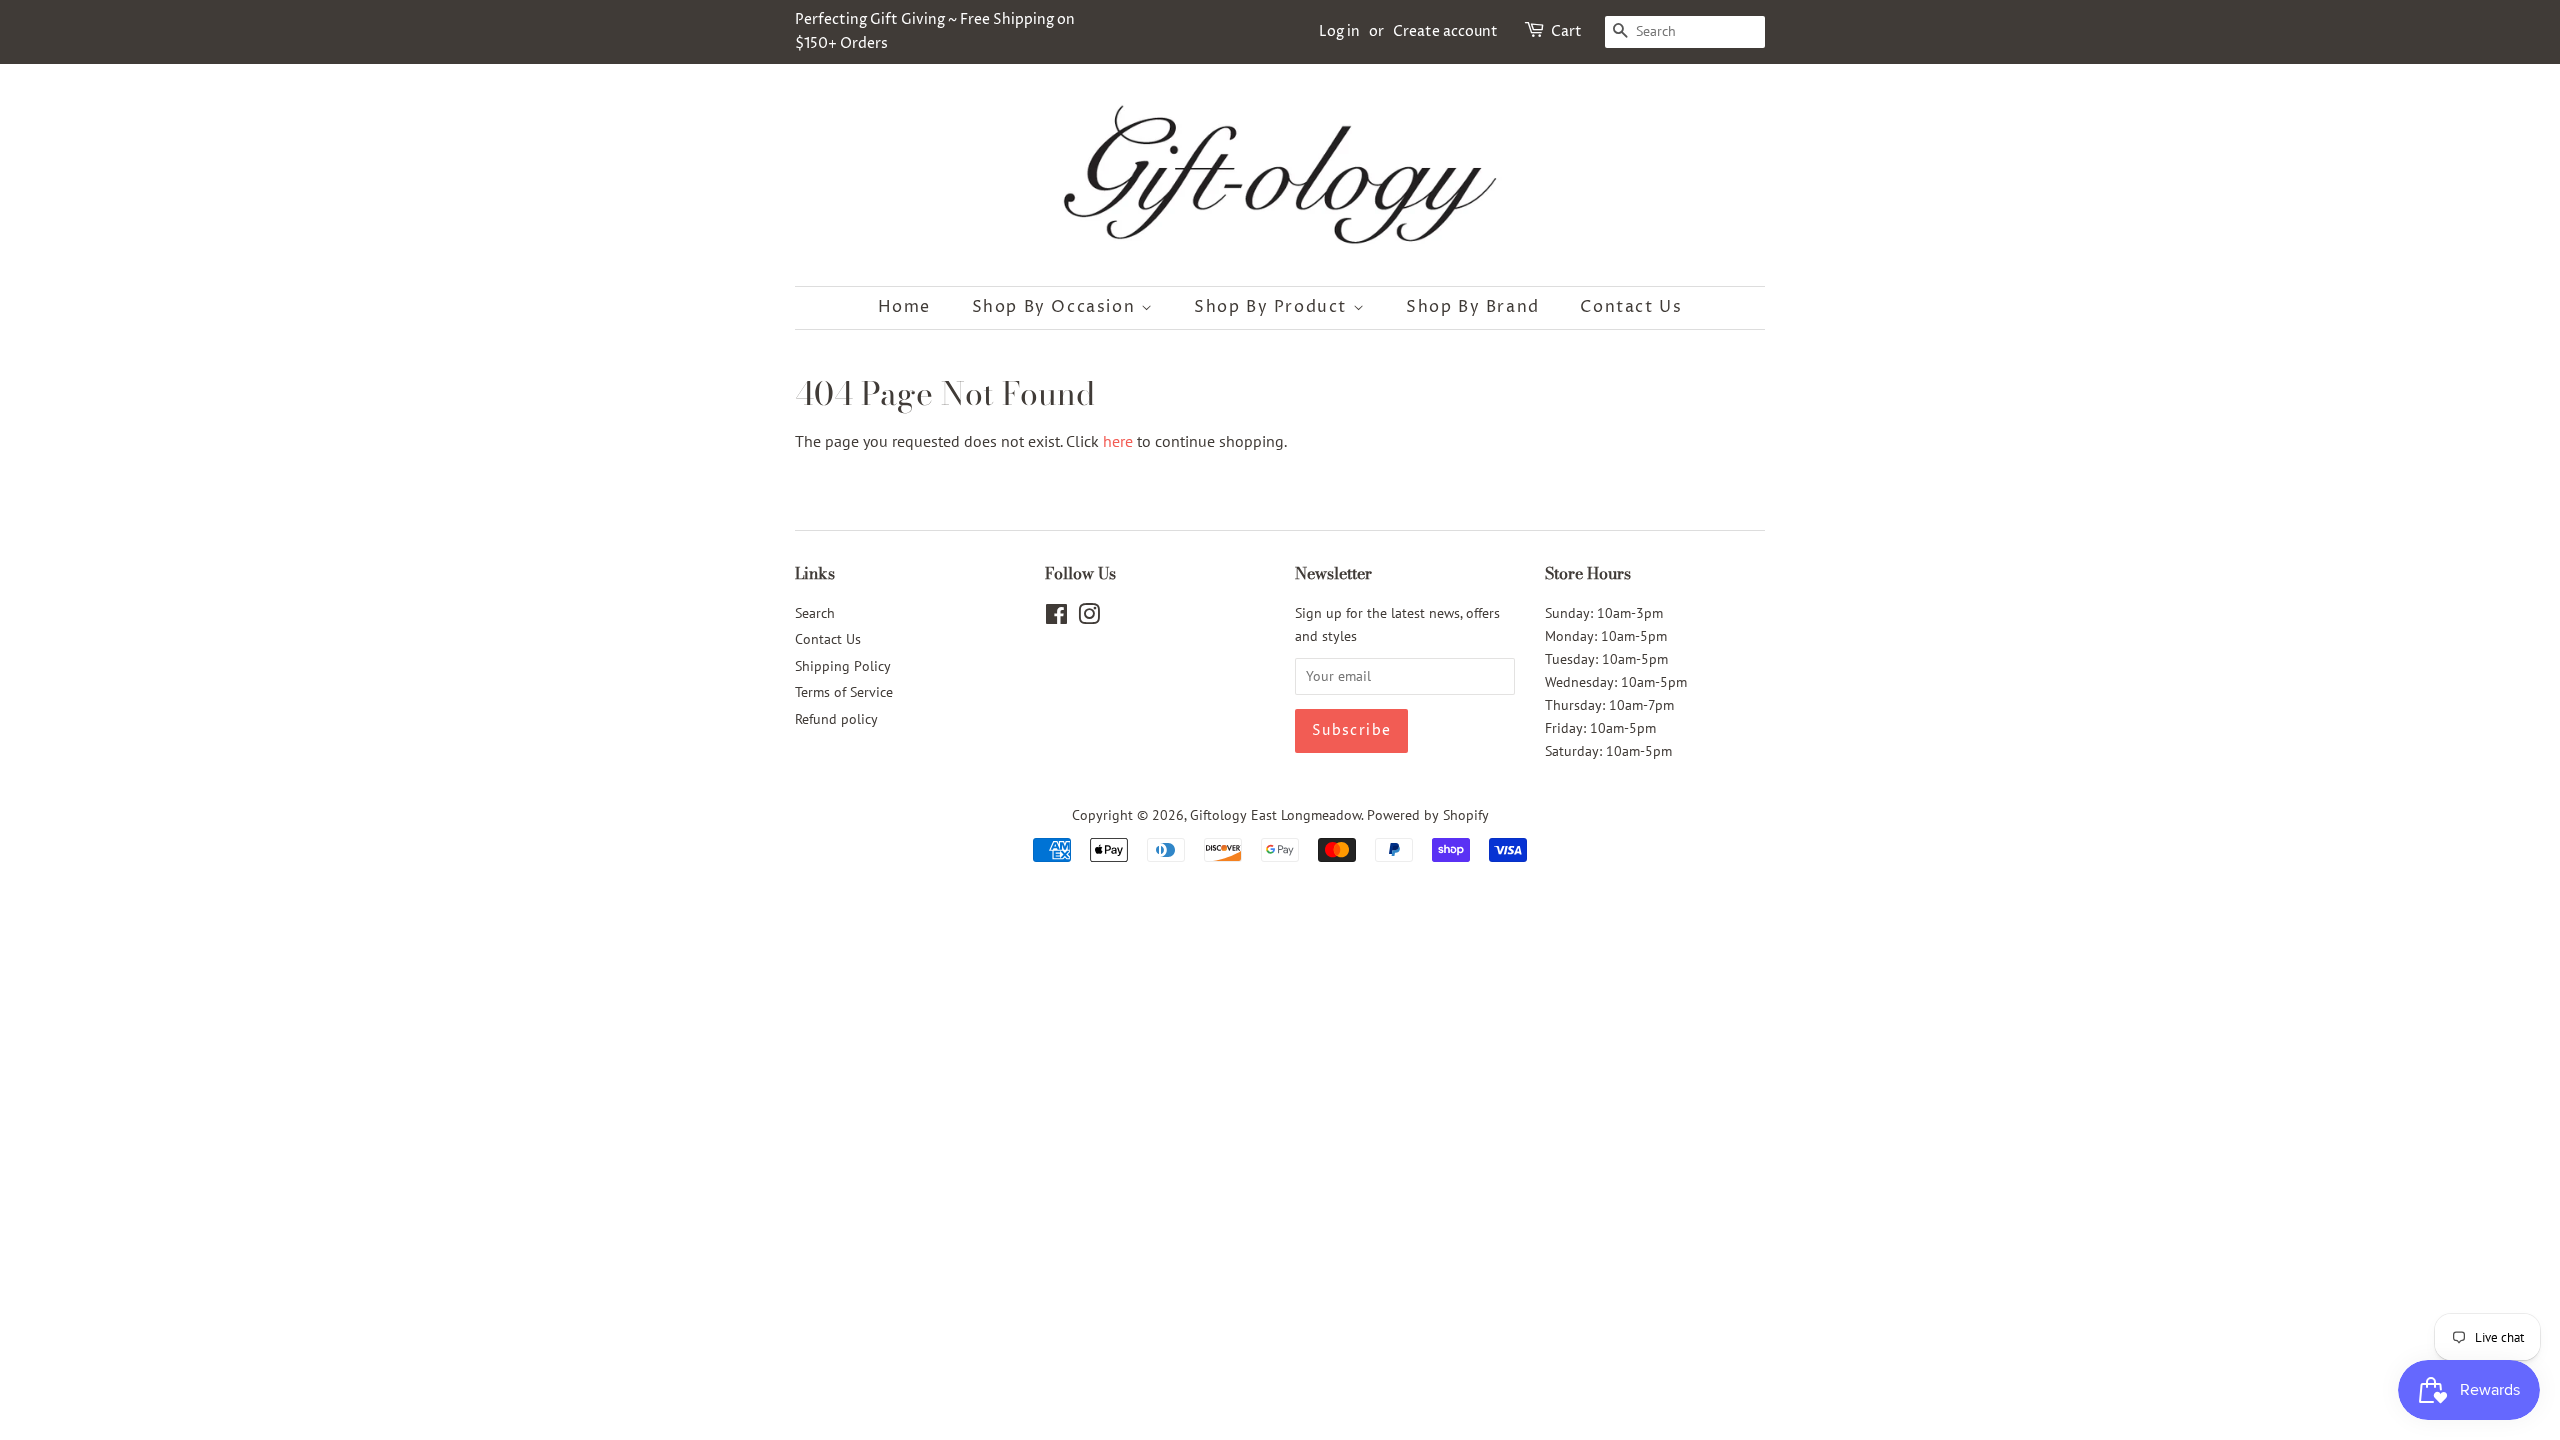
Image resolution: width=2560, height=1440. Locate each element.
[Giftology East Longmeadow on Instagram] (1089, 618)
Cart (1566, 31)
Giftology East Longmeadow (1275, 815)
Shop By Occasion (1056, 307)
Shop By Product (1273, 307)
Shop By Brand (1473, 307)
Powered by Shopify (1428, 815)
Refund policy (836, 719)
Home (904, 307)
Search (815, 613)
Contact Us (1631, 307)
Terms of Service (844, 692)
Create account (1445, 31)
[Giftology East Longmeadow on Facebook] (1056, 618)
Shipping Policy (843, 666)
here (1118, 441)
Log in (1339, 31)
